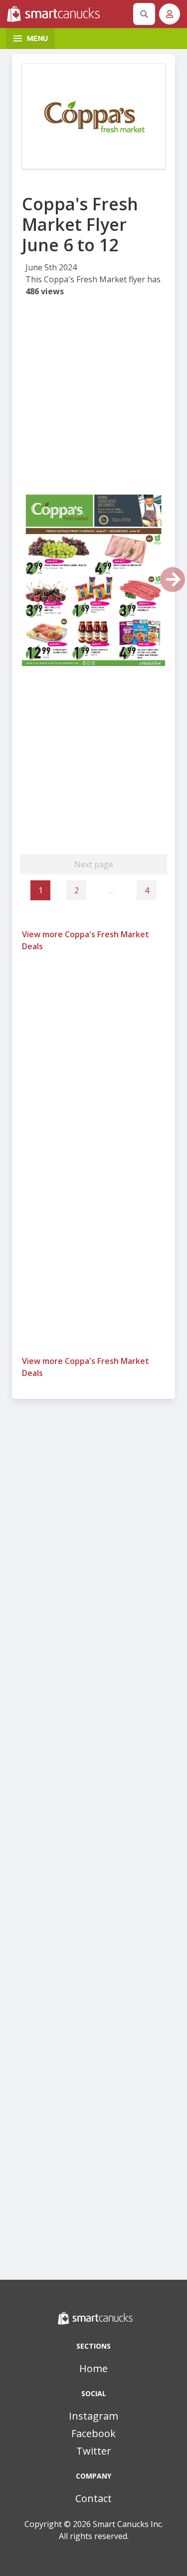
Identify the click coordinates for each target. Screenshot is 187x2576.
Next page (94, 864)
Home (93, 2368)
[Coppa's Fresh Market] (93, 116)
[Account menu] (170, 14)
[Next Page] (173, 580)
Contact (93, 2498)
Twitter (94, 2451)
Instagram (93, 2416)
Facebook (93, 2433)
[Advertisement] (93, 397)
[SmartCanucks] (68, 14)
